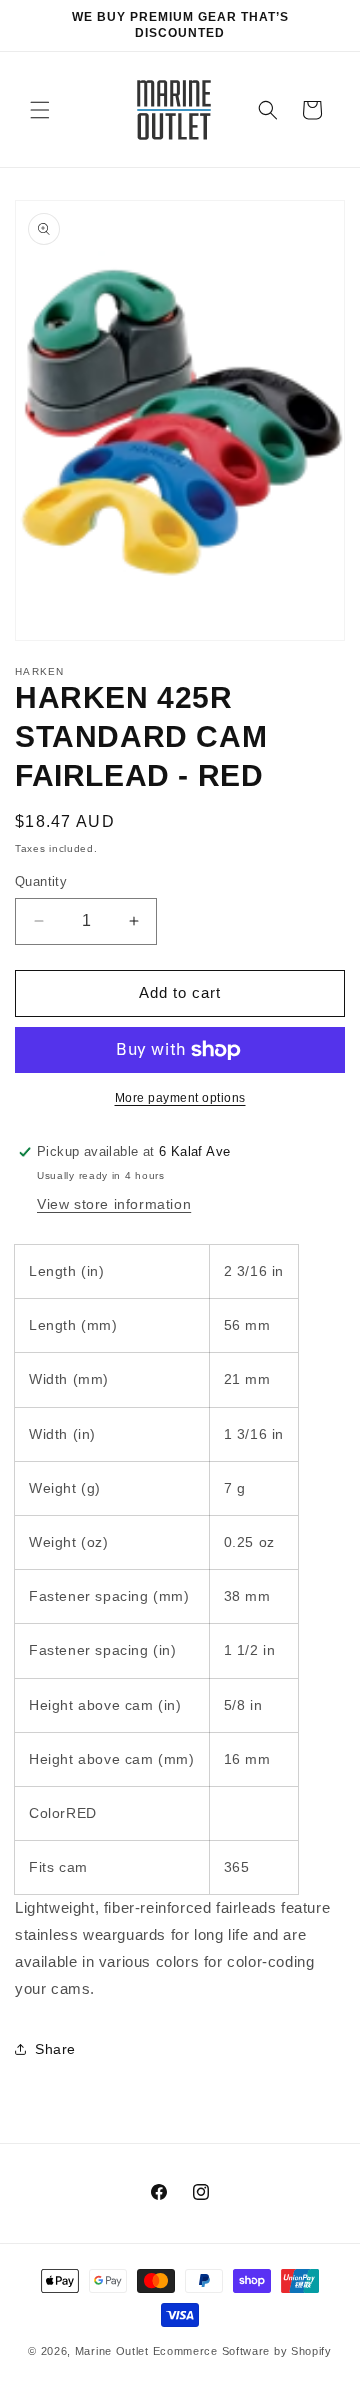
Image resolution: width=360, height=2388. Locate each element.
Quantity (41, 881)
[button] (40, 110)
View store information (114, 1204)
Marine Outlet (112, 2351)
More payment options (180, 1098)
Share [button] (55, 2049)
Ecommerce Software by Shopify (242, 2351)
